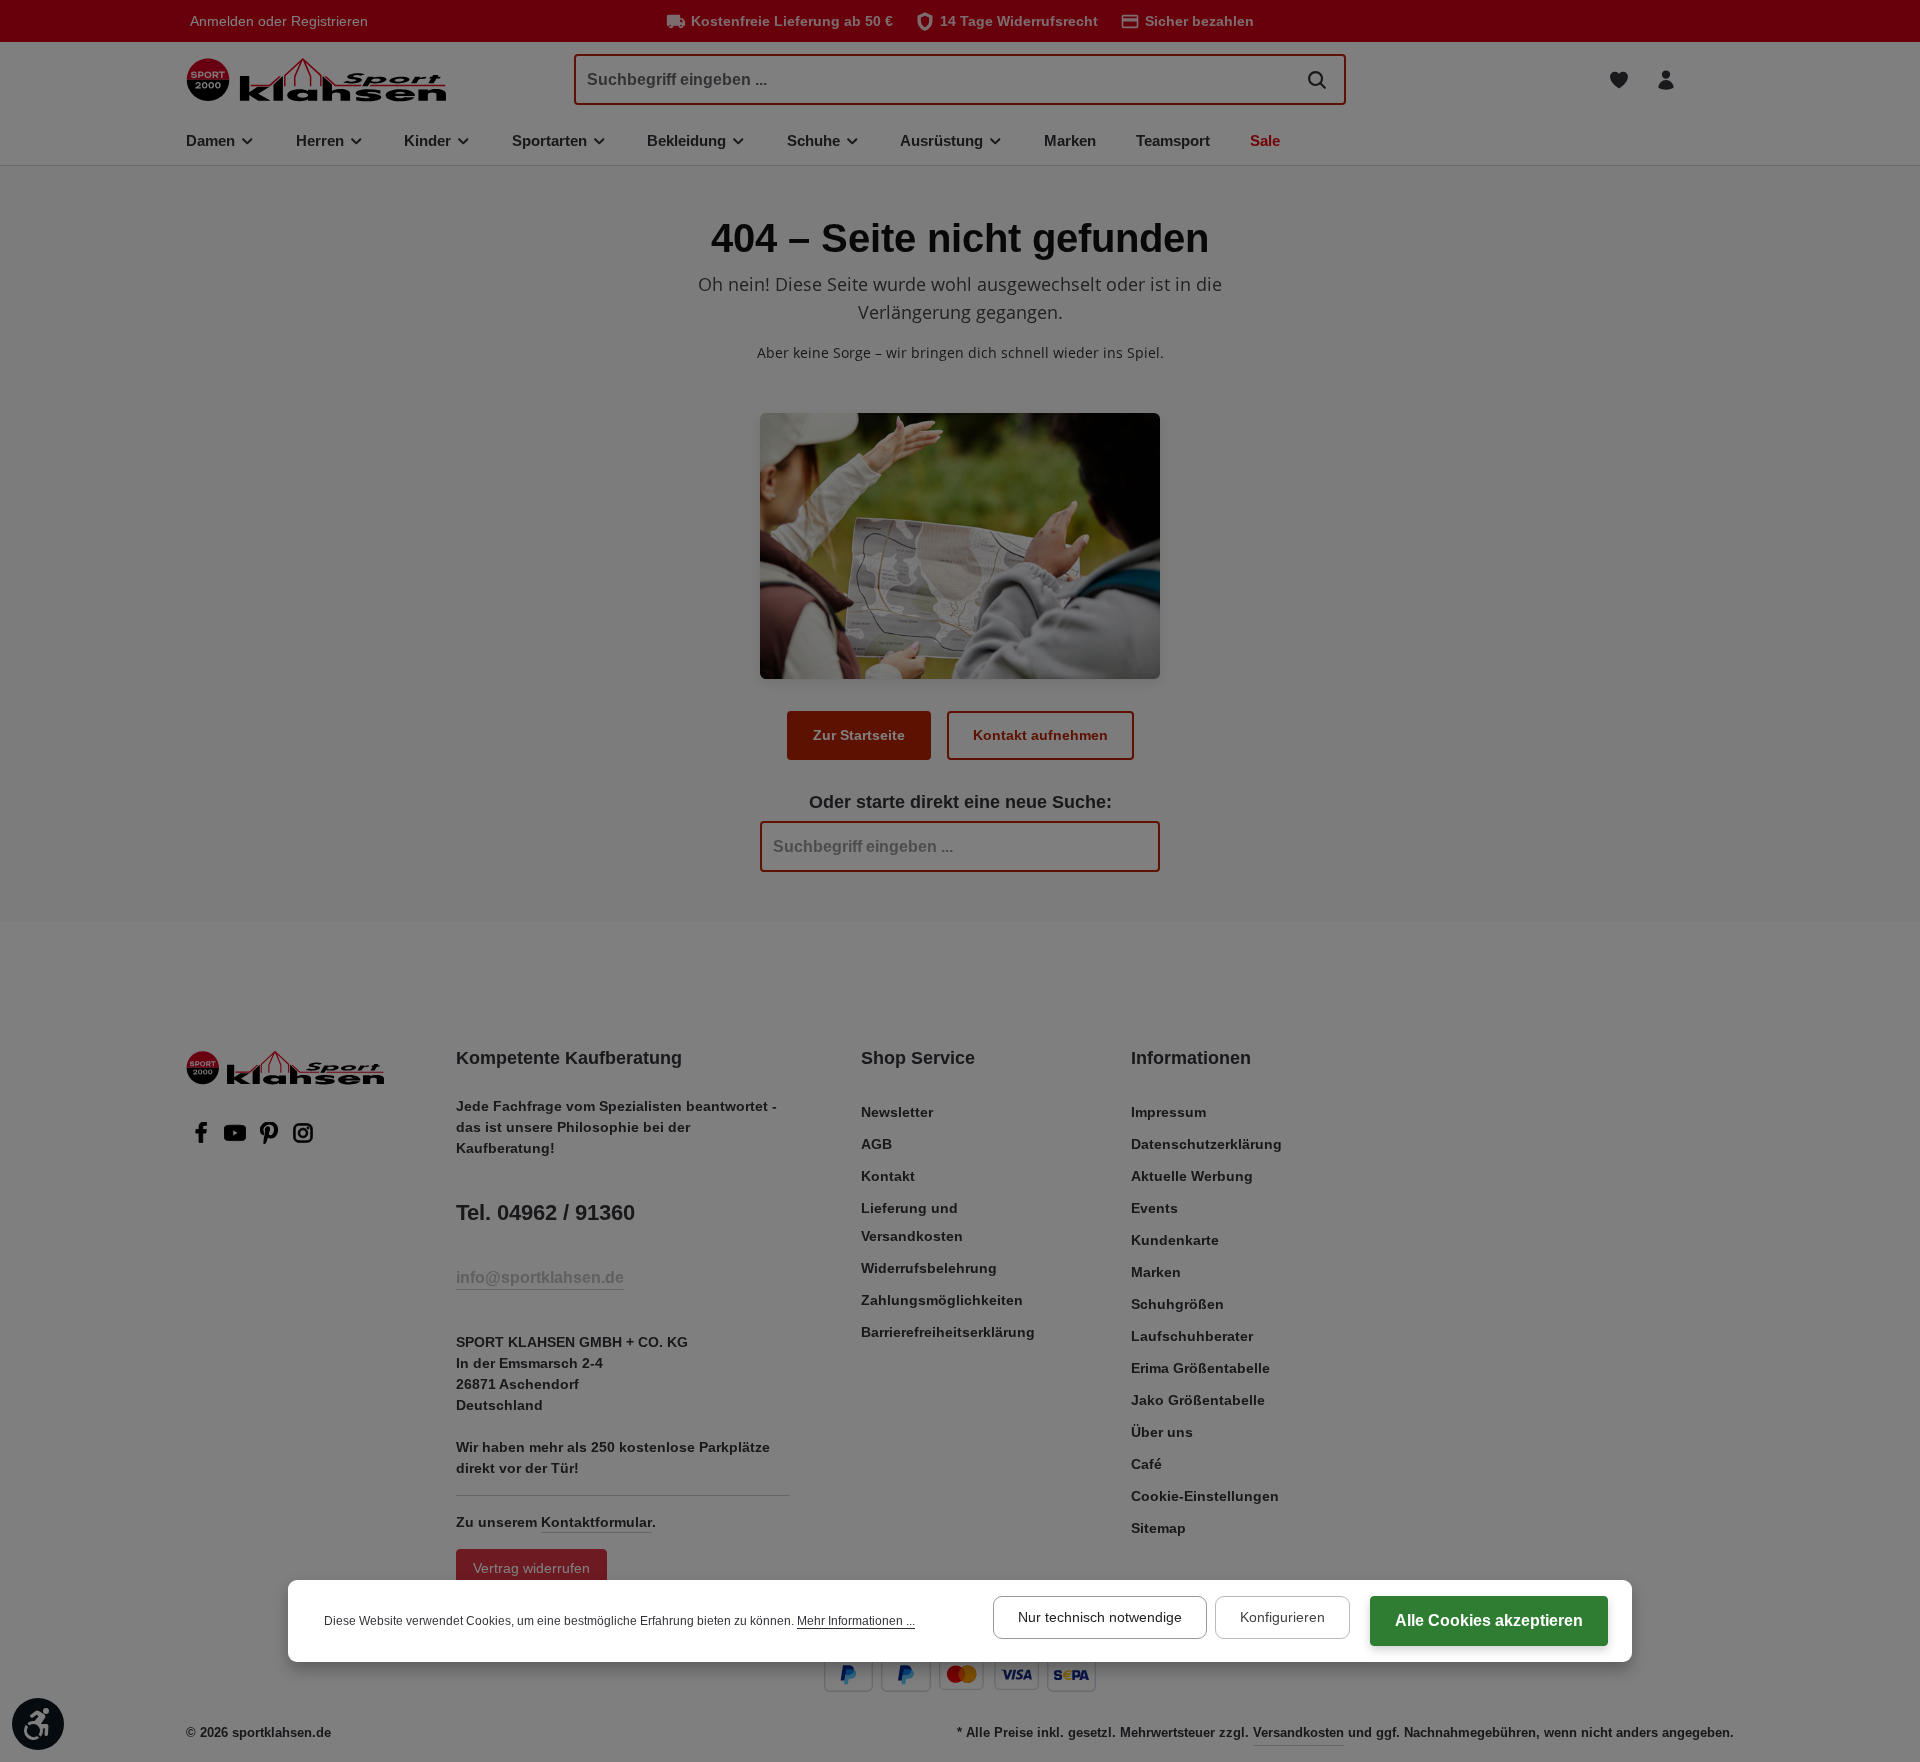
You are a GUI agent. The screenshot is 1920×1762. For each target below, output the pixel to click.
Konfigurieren (1282, 1617)
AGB (876, 1144)
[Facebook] (203, 1139)
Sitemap (1158, 1528)
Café (1146, 1464)
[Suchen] (1317, 79)
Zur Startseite (859, 735)
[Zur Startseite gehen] (316, 79)
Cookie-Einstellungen (1205, 1496)
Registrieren (329, 21)
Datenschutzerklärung (1206, 1144)
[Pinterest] (271, 1139)
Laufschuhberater (1192, 1336)
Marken (1156, 1272)
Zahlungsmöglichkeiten (942, 1300)
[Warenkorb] (1712, 79)
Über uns (1162, 1432)
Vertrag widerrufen (531, 1568)
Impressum (1168, 1112)
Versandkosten (1298, 1732)
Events (1154, 1208)
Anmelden (222, 21)
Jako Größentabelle (1198, 1400)
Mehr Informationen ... (856, 1621)
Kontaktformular (596, 1522)
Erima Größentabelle (1200, 1368)
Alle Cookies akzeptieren (1489, 1620)
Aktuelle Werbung (1192, 1176)
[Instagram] (303, 1139)
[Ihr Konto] (1665, 79)
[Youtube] (237, 1139)
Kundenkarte (1175, 1240)
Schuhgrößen (1177, 1304)
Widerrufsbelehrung (929, 1268)
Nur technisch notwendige (1100, 1617)
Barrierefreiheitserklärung (948, 1332)
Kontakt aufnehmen (1040, 735)
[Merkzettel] (1618, 79)
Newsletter (897, 1112)
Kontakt (888, 1176)
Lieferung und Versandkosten (912, 1222)
